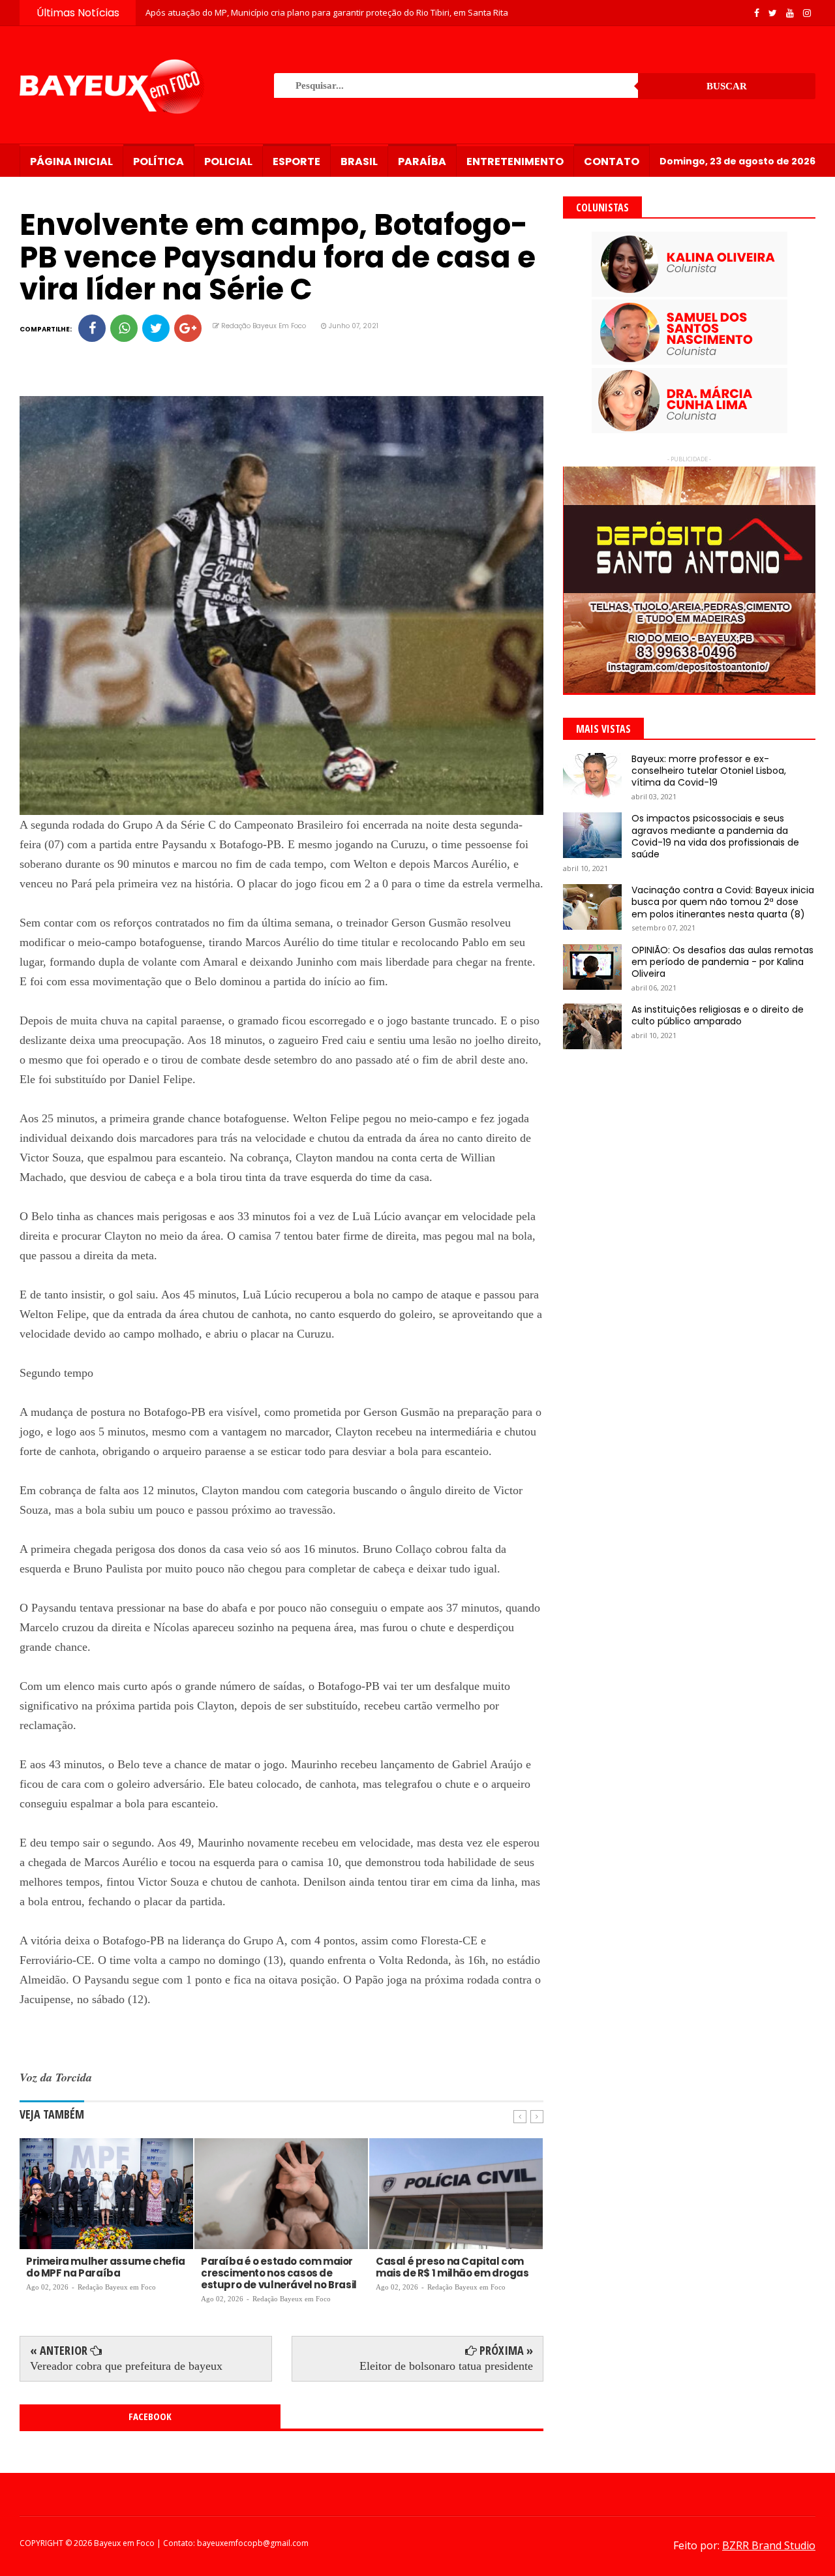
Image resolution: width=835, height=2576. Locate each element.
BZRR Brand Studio (769, 2545)
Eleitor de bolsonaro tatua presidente (446, 2366)
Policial (228, 161)
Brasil (359, 161)
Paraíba (422, 161)
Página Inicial (71, 161)
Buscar (727, 86)
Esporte (296, 161)
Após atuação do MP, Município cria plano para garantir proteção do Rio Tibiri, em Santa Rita (327, 12)
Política (159, 161)
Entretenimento (515, 161)
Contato (612, 161)
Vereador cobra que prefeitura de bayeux (126, 2366)
